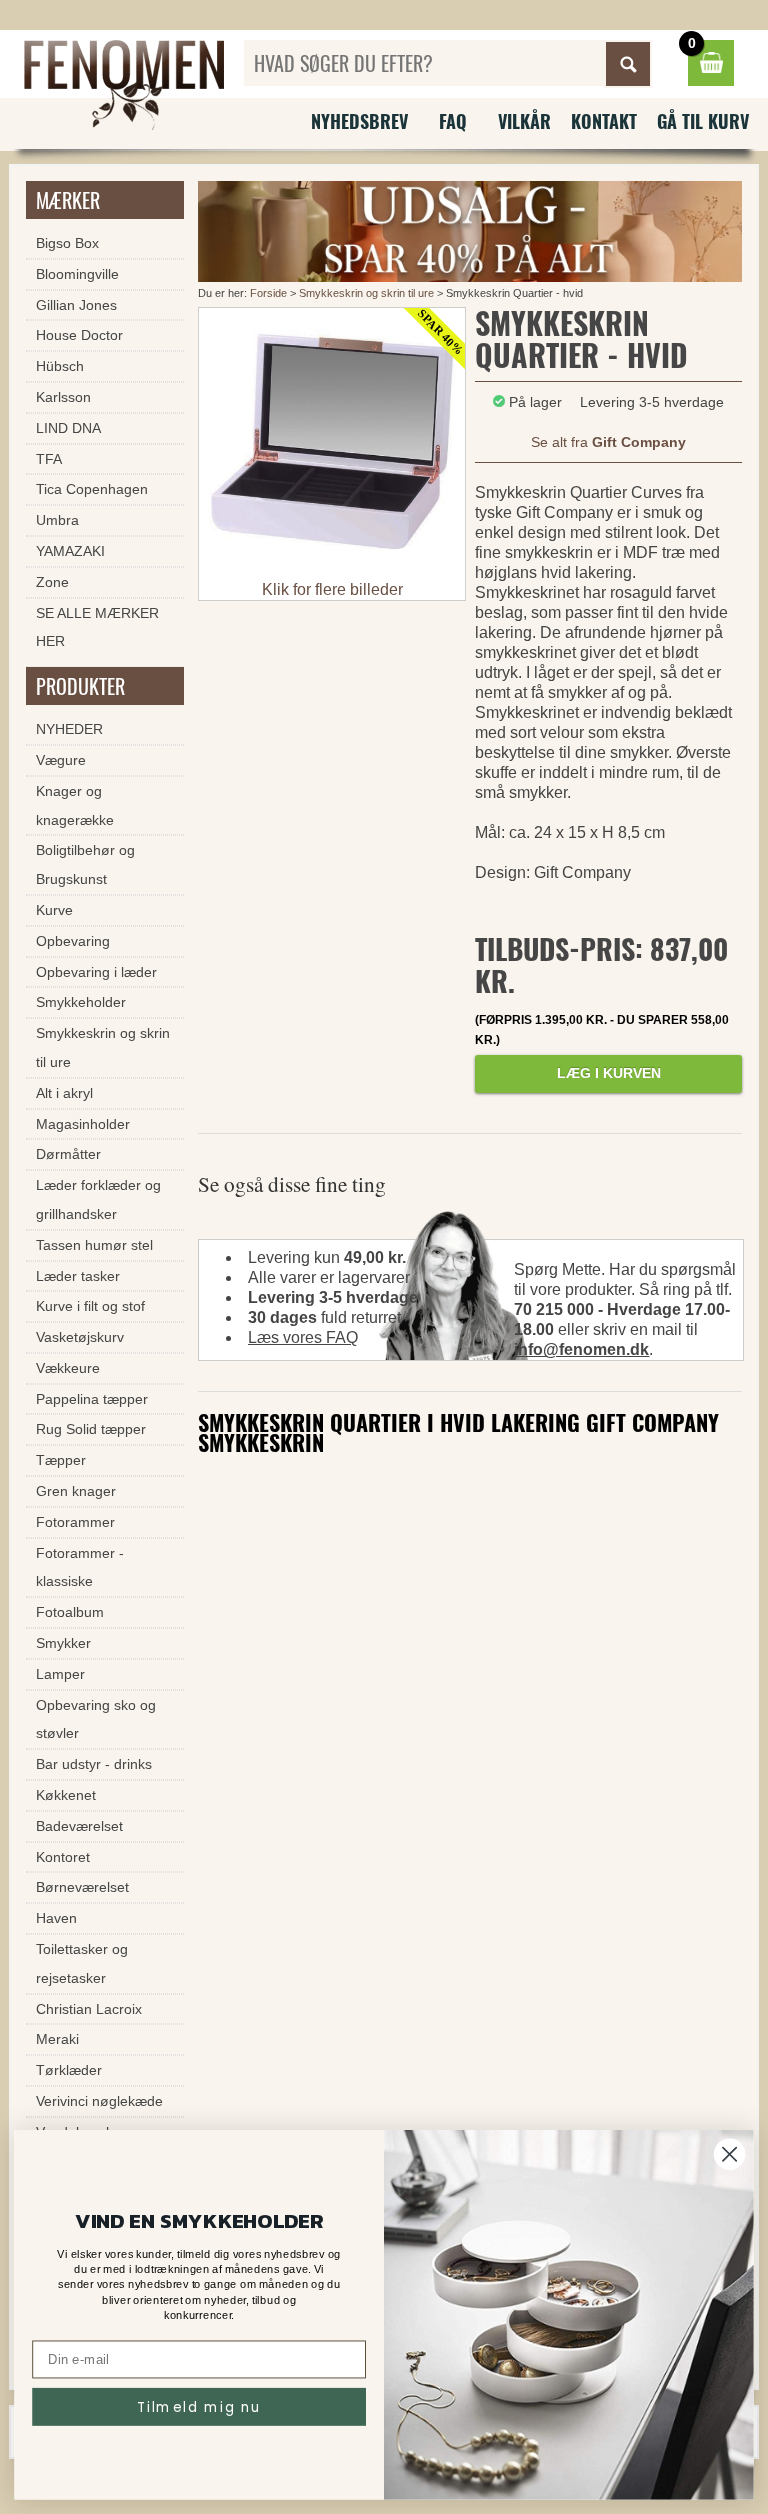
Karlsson (63, 397)
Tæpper (61, 1460)
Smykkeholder (81, 1002)
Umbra (57, 520)
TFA (49, 459)
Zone (52, 582)
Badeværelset (79, 1826)
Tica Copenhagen (92, 489)
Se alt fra (608, 442)
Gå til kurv (703, 121)
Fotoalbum (70, 1612)
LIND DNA (68, 428)
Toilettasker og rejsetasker (82, 1963)
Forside (268, 293)
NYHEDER (69, 729)
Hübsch (60, 366)
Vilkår (524, 121)
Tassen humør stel (94, 1245)
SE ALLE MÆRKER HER (97, 627)
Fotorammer (75, 1522)
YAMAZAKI (70, 551)
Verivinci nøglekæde (99, 2101)
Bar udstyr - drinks (94, 1764)
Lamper (60, 1674)
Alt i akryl (64, 1093)
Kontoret (63, 1857)
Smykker (63, 1643)
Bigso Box (67, 243)
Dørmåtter (68, 1154)
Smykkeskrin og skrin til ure (366, 293)
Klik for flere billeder (332, 589)
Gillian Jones (76, 305)
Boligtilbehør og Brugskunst (85, 864)
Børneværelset (82, 1887)
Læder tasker (78, 1276)
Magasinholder (83, 1124)
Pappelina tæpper (92, 1399)
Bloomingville (77, 274)
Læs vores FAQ (303, 1337)
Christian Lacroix (89, 2009)
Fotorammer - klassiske (80, 1567)
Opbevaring (73, 941)
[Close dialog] (729, 2154)
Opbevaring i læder (96, 972)
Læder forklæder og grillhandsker (98, 1199)
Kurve (54, 910)
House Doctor (79, 335)
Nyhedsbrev (359, 121)
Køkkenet (66, 1795)
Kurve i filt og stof (90, 1306)
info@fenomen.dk (581, 1349)
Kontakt (604, 121)
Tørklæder (69, 2070)
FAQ (453, 121)
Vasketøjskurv (80, 1337)
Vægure (61, 760)
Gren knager (76, 1491)
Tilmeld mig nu (199, 2406)
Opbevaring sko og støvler (96, 1719)
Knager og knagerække (75, 805)
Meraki (57, 2039)
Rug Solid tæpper (91, 1429)
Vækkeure (68, 1368)
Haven (56, 1918)
